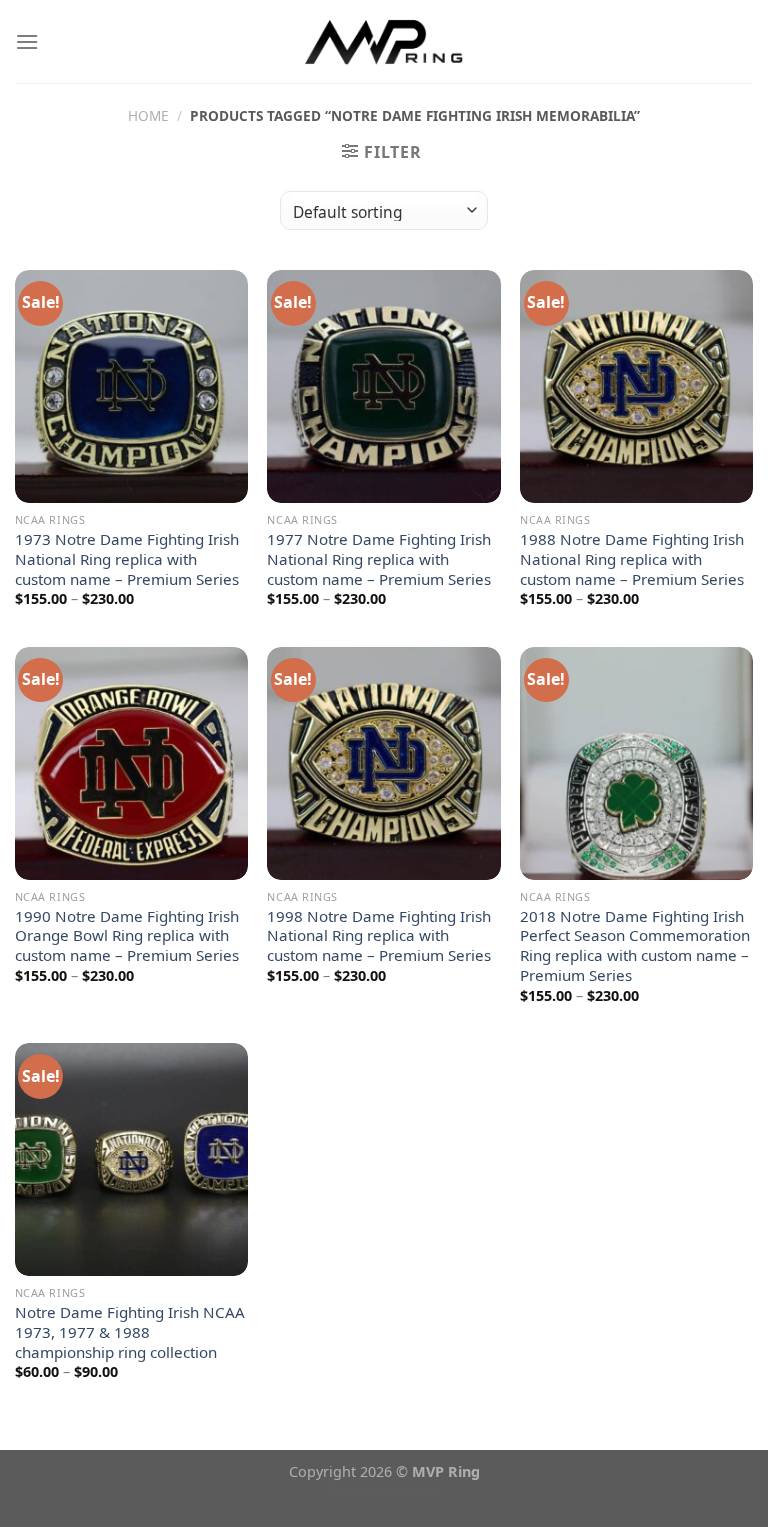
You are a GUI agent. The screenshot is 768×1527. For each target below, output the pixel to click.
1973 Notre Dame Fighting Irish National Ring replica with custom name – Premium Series (127, 559)
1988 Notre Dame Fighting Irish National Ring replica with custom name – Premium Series (632, 559)
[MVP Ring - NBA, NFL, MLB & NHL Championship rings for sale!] (384, 41)
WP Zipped (414, 1491)
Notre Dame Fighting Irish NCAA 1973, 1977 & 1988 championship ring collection (130, 1332)
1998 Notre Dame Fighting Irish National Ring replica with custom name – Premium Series (379, 936)
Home (148, 115)
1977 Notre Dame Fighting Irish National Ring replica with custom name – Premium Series (379, 559)
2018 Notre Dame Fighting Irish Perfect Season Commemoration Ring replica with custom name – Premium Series (635, 946)
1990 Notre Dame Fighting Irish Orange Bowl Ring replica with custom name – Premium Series (127, 936)
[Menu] (27, 41)
